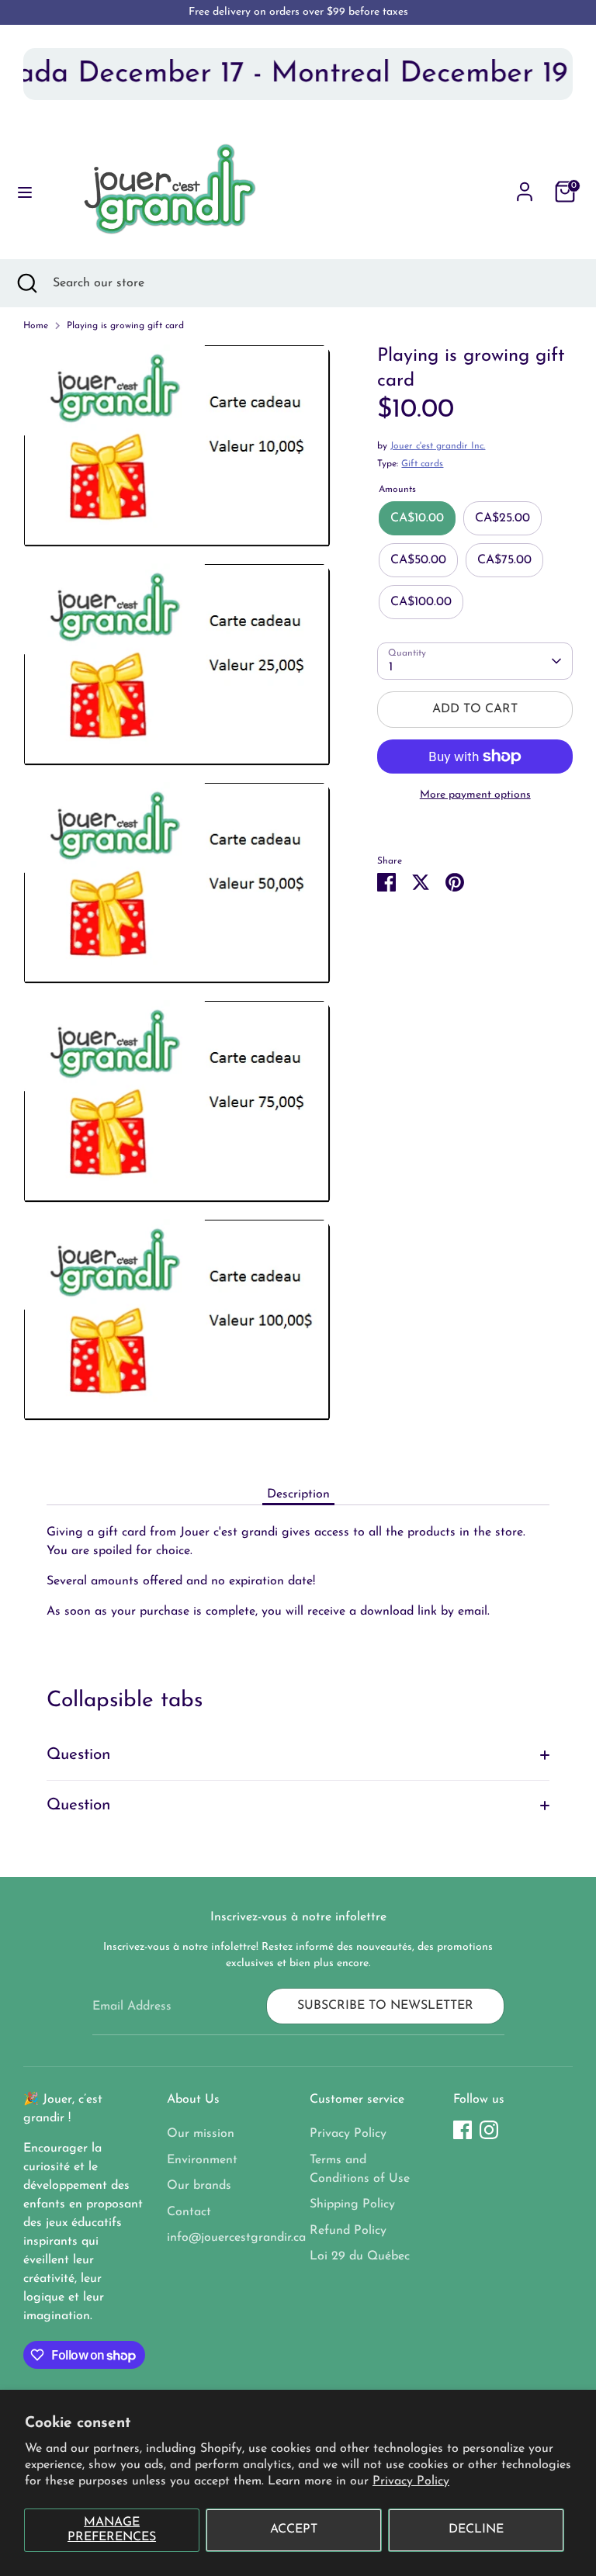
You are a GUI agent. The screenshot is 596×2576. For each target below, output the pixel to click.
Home (36, 326)
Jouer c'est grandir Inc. (438, 446)
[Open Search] (26, 283)
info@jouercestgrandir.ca (236, 2238)
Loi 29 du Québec (360, 2256)
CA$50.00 (418, 560)
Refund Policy (348, 2231)
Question (79, 1755)
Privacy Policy (411, 2481)
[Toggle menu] (25, 191)
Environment (202, 2160)
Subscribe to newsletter (385, 2006)
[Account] (525, 185)
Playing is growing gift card (125, 326)
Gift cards (422, 464)
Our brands (199, 2186)
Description (298, 1494)
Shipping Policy (352, 2204)
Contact (189, 2212)
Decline (476, 2529)
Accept (294, 2529)
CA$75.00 (504, 560)
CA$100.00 (421, 602)
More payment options (475, 795)
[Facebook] (463, 2130)
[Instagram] (489, 2130)
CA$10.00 (417, 518)
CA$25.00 (502, 518)
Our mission (201, 2134)
